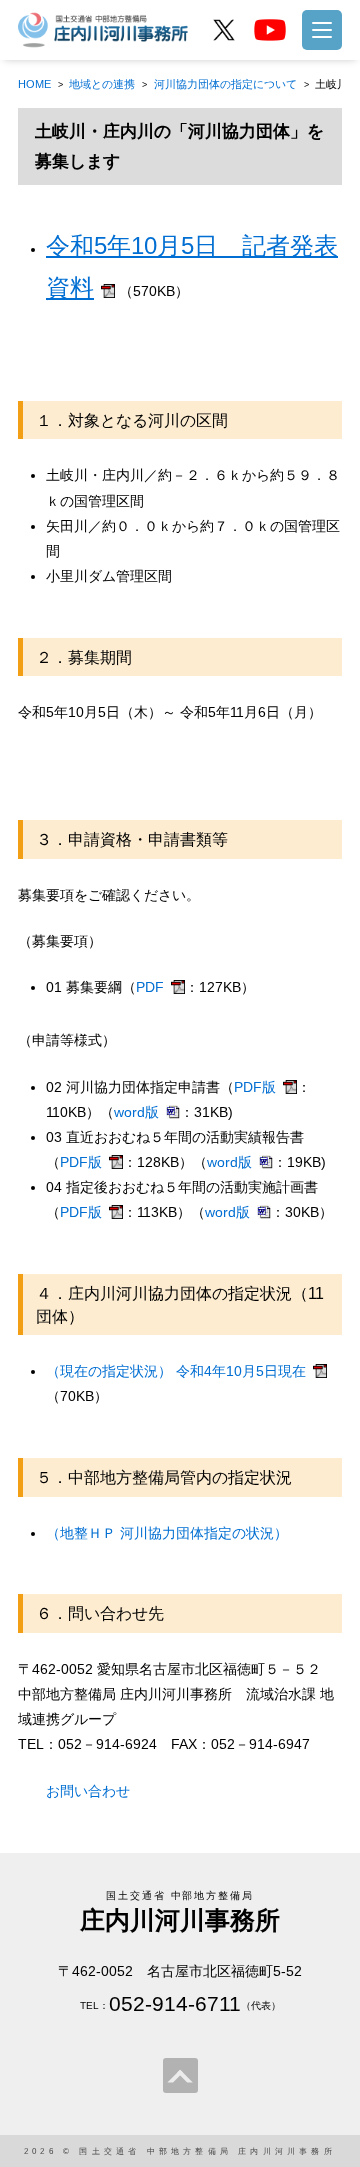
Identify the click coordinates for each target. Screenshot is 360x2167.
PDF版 (255, 1087)
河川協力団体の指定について (225, 84)
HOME (34, 84)
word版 (136, 1112)
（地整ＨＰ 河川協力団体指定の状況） (167, 1533)
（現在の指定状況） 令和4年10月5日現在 (176, 1371)
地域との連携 (102, 84)
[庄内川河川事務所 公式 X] (224, 30)
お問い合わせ (88, 1791)
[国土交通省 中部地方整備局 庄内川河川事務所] (105, 29)
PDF (150, 987)
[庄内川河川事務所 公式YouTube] (270, 30)
